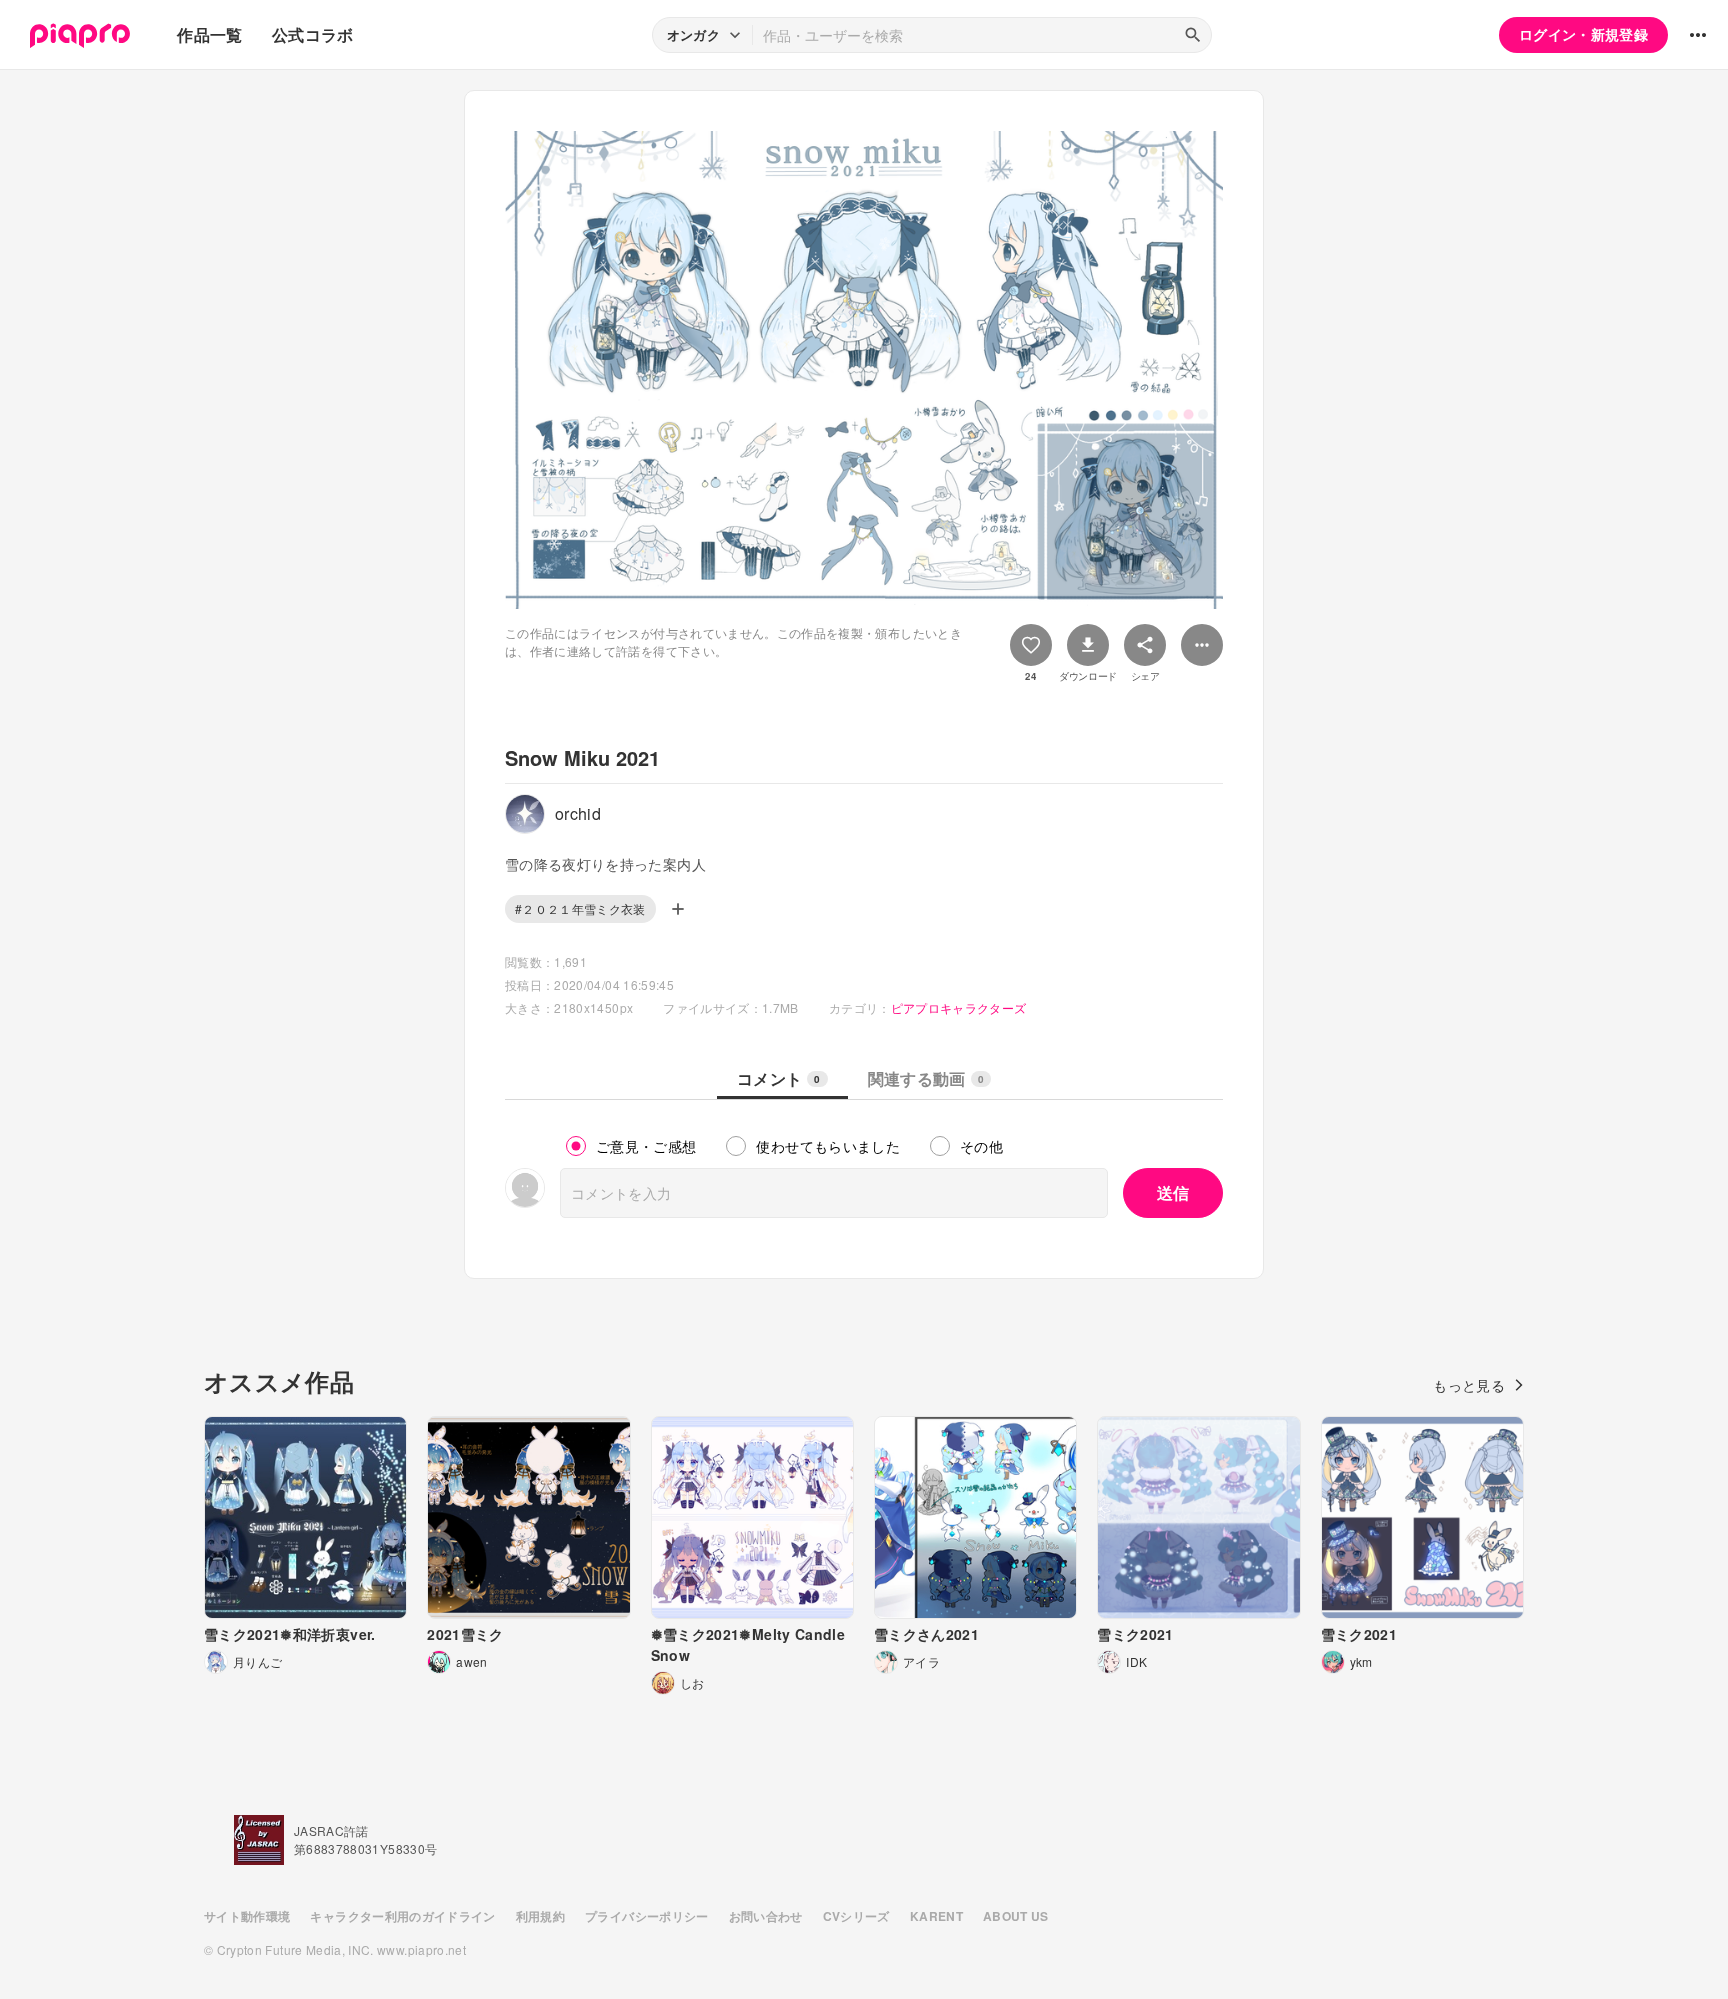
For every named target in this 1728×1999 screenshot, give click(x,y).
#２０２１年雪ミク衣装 (580, 908)
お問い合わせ (766, 1916)
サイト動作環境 (247, 1916)
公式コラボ (313, 34)
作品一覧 (209, 34)
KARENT (936, 1916)
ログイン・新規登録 (1583, 34)
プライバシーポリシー (647, 1916)
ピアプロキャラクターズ (959, 1007)
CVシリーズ (856, 1916)
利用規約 (540, 1916)
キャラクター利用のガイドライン (402, 1916)
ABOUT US (1016, 1916)
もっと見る (1469, 1385)
